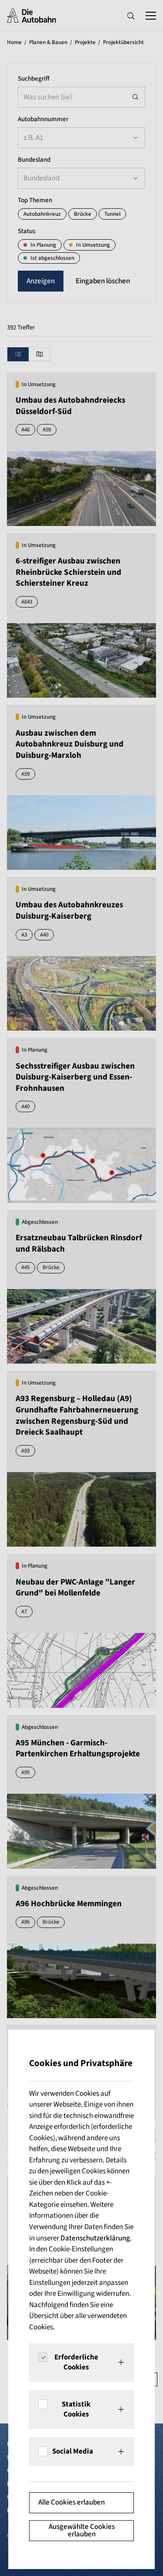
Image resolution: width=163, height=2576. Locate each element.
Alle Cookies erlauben (72, 2502)
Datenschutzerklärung (95, 2238)
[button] (81, 2362)
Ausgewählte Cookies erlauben (82, 2530)
